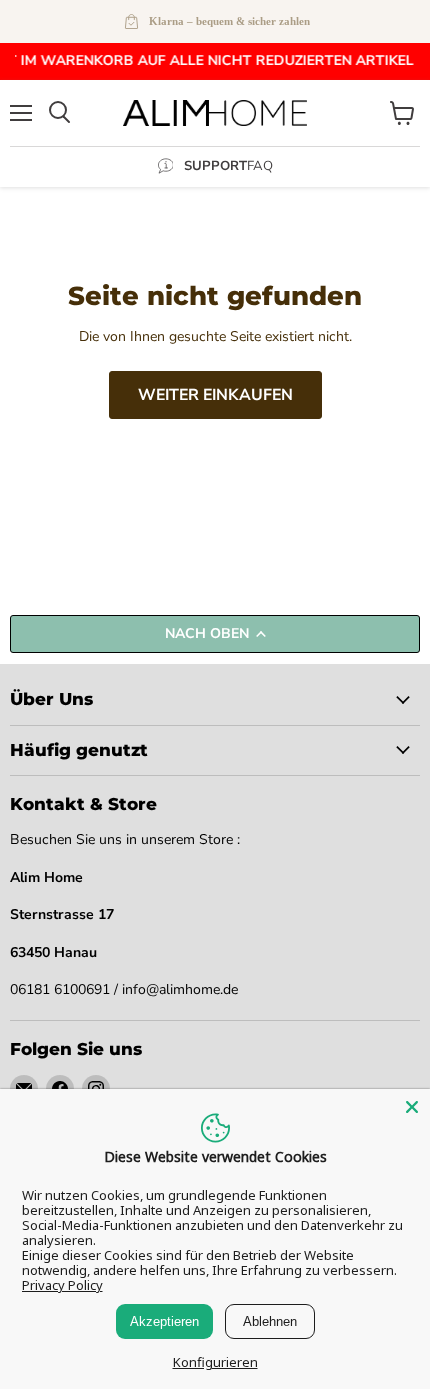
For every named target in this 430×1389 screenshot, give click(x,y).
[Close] (412, 1107)
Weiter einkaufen (215, 395)
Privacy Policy (62, 1285)
